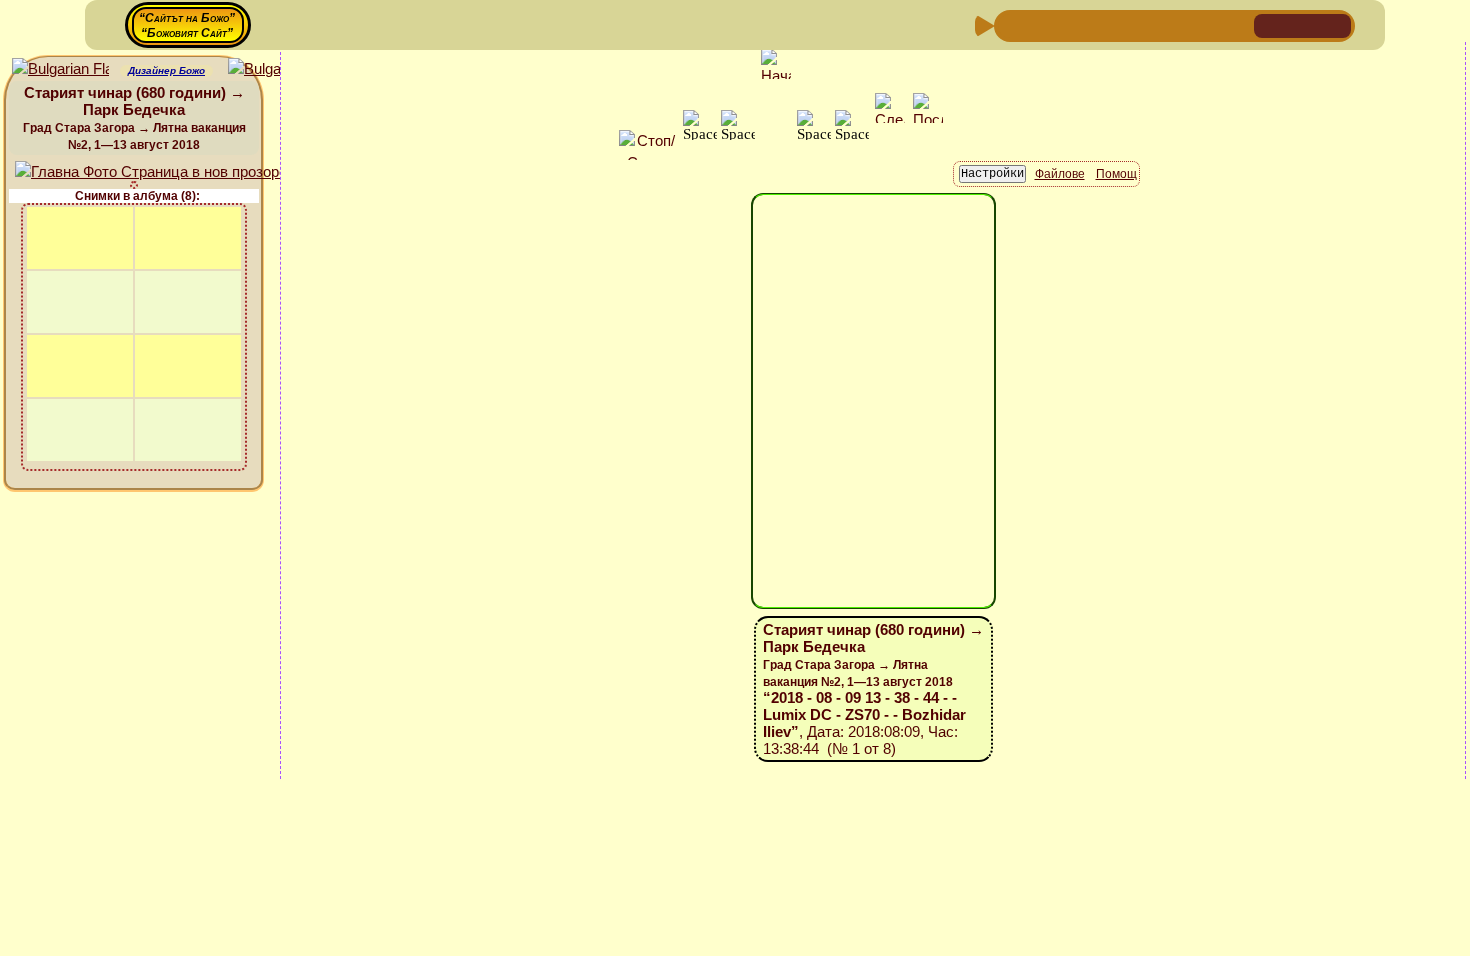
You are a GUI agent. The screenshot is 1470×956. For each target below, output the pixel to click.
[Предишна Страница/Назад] (1012, 24)
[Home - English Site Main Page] (1335, 24)
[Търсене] (1236, 24)
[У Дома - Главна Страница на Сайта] (1271, 24)
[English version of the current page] (60, 69)
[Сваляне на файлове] (1204, 24)
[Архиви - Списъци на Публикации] (1076, 24)
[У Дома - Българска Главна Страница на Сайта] (1303, 24)
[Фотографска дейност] (1172, 24)
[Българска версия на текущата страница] (276, 69)
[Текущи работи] (1140, 24)
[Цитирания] (1108, 24)
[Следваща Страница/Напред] (1044, 24)
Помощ (1116, 174)
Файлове (1060, 174)
